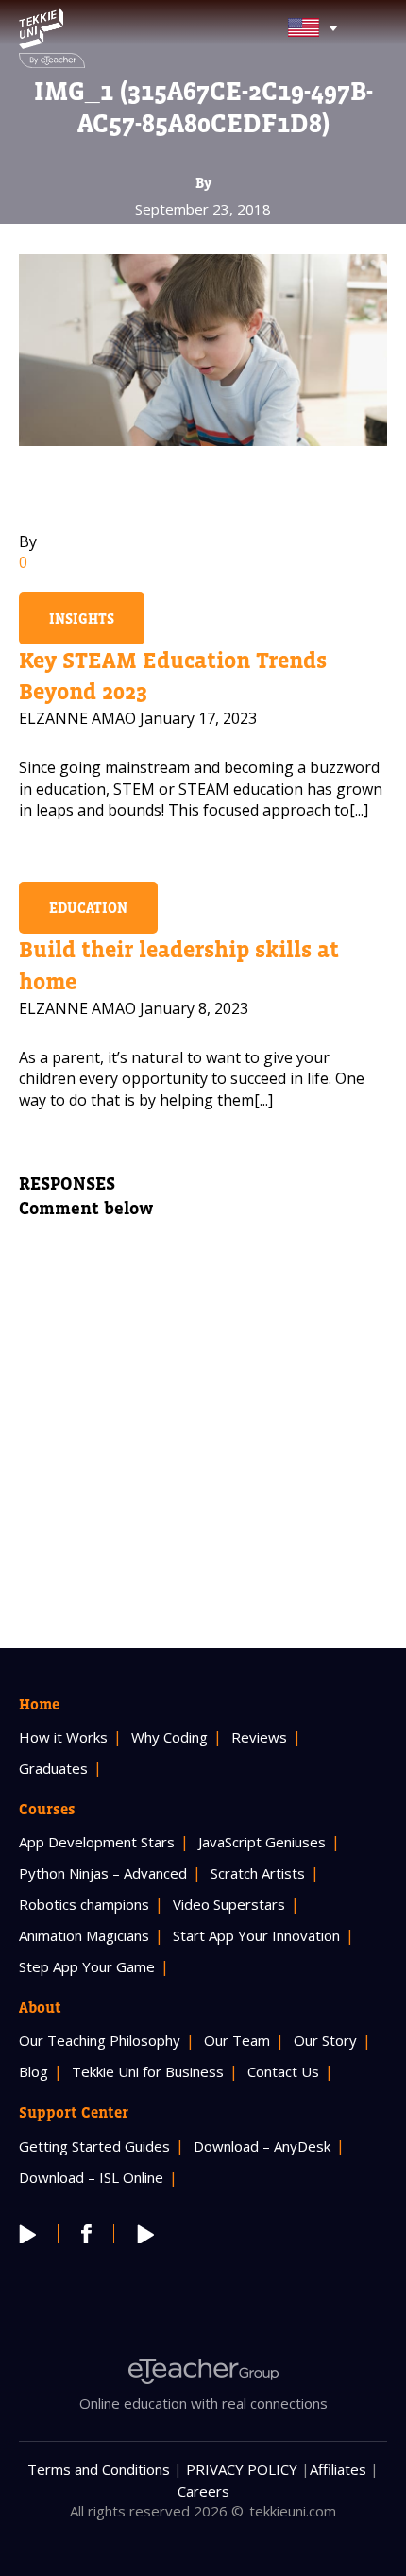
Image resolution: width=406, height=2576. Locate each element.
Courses (47, 1809)
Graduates (53, 1768)
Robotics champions (84, 1904)
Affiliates (338, 2469)
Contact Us (283, 2071)
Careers (203, 2491)
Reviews (259, 1737)
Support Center (74, 2112)
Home (39, 1704)
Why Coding (169, 1737)
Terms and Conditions (99, 2469)
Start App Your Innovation (256, 1935)
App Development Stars (97, 1842)
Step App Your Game (87, 1966)
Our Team (237, 2040)
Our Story (325, 2040)
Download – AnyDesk (262, 2146)
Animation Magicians (84, 1935)
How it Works (63, 1737)
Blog (34, 2071)
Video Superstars (229, 1904)
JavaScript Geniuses (262, 1842)
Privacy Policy (242, 2469)
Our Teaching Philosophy (100, 2040)
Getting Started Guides (94, 2146)
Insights (82, 618)
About (40, 2007)
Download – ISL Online (91, 2177)
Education (88, 908)
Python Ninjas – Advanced (103, 1873)
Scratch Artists (258, 1873)
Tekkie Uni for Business (148, 2071)
